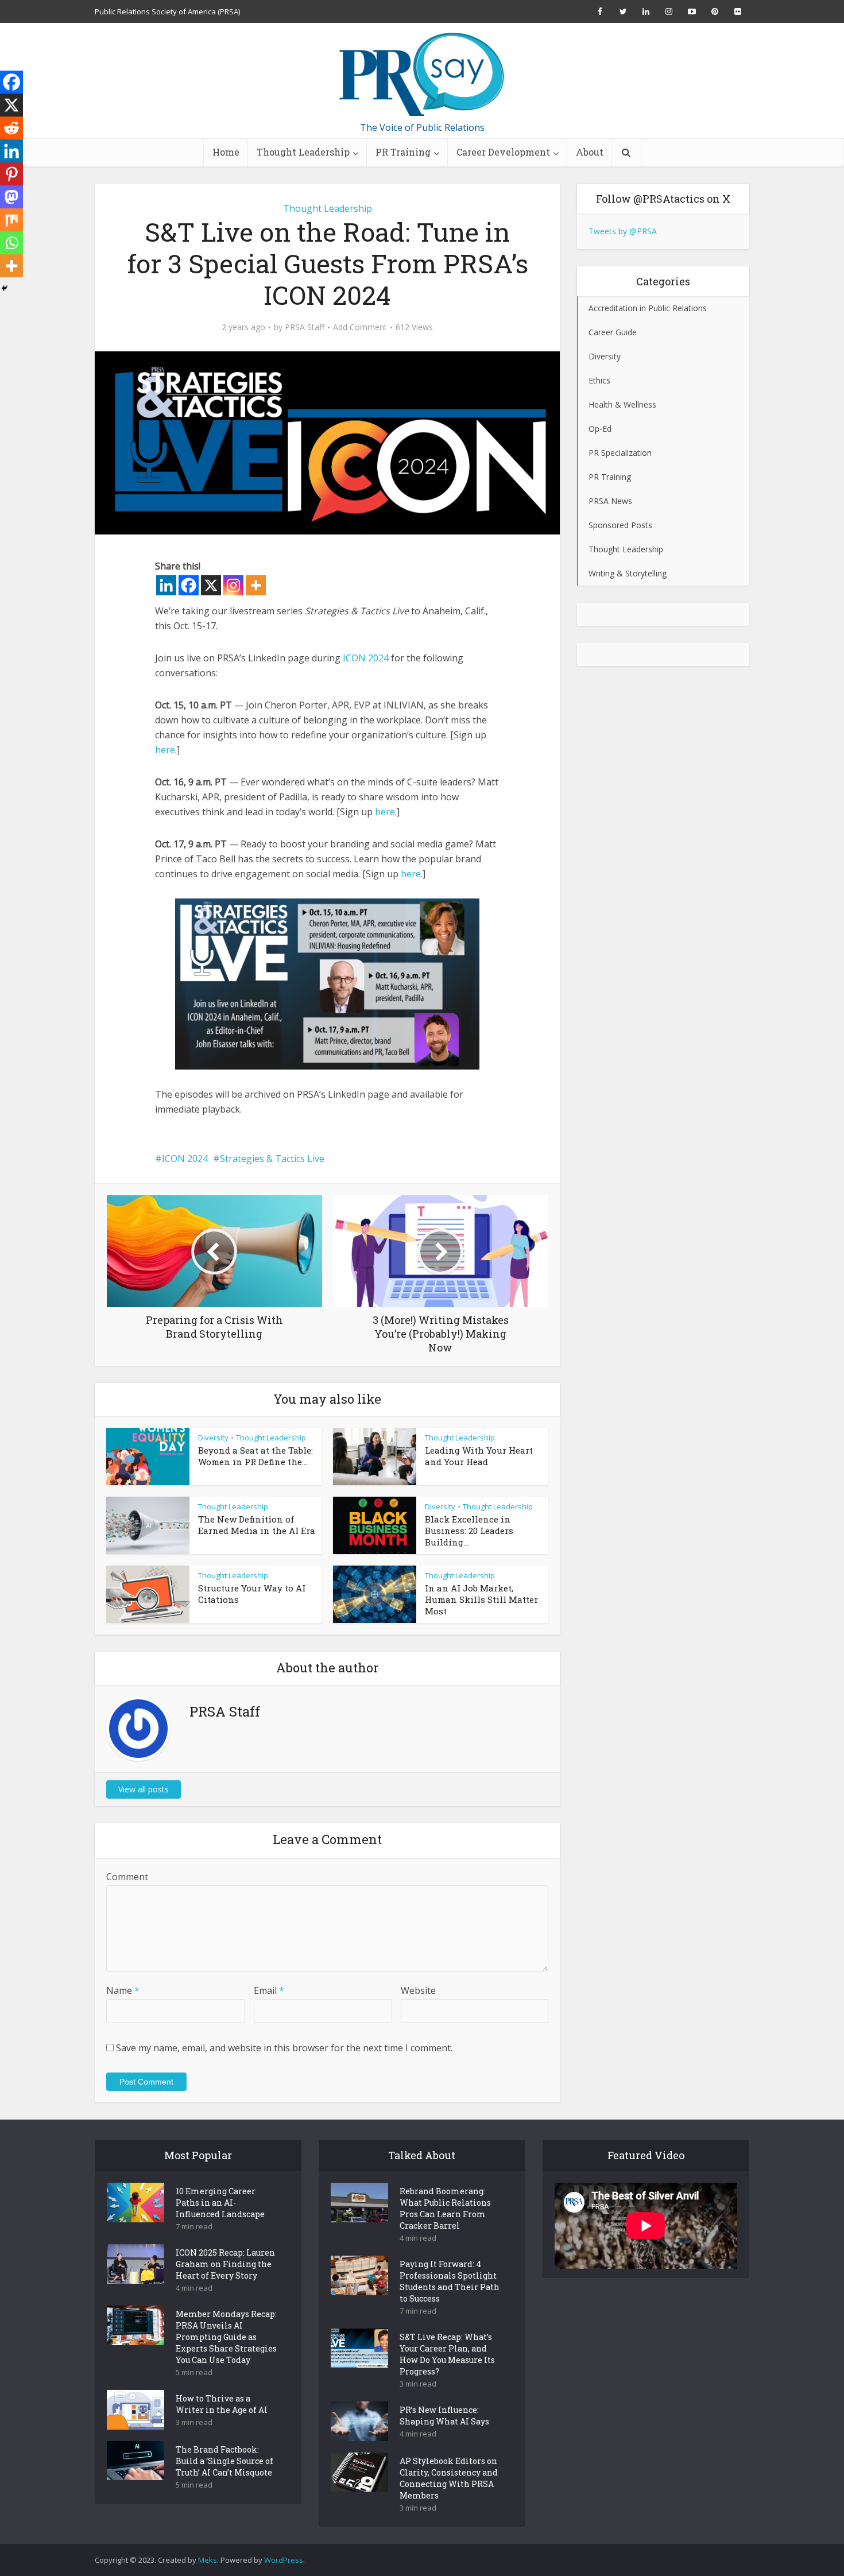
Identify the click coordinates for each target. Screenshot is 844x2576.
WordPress (284, 2560)
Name (123, 1990)
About (590, 152)
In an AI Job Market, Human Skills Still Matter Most (481, 1599)
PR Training (403, 152)
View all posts (144, 1789)
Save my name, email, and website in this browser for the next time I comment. (284, 2048)
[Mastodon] (11, 197)
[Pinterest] (11, 174)
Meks (208, 2560)
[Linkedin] (166, 585)
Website (418, 1990)
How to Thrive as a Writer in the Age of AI (222, 2404)
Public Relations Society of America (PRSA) (167, 11)
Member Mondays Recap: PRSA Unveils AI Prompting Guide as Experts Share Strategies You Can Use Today (226, 2337)
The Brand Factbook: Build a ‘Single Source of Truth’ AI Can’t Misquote (224, 2461)
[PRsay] (422, 75)
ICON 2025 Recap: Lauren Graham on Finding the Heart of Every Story (225, 2264)
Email (269, 1990)
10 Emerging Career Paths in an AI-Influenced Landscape (220, 2203)
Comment (127, 1877)
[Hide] (5, 288)
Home (226, 152)
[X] (211, 585)
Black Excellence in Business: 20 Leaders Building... (469, 1531)
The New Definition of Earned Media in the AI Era (257, 1525)
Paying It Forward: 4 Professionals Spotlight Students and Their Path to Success (450, 2281)
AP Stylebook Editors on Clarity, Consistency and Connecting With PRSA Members (449, 2478)
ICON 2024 (366, 658)
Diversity (213, 1438)
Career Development (503, 152)
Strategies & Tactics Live (272, 1159)
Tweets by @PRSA (623, 231)
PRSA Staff (305, 327)
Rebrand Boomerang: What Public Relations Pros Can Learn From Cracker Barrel (445, 2208)
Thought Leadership (303, 152)
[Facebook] (189, 585)
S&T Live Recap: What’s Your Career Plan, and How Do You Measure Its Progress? (447, 2354)
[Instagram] (233, 585)
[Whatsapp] (11, 243)
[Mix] (11, 220)
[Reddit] (11, 128)
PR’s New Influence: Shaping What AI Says (444, 2416)
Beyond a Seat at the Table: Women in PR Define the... (255, 1456)
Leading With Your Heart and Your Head (479, 1456)
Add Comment (360, 327)
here (165, 750)
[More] (256, 585)
